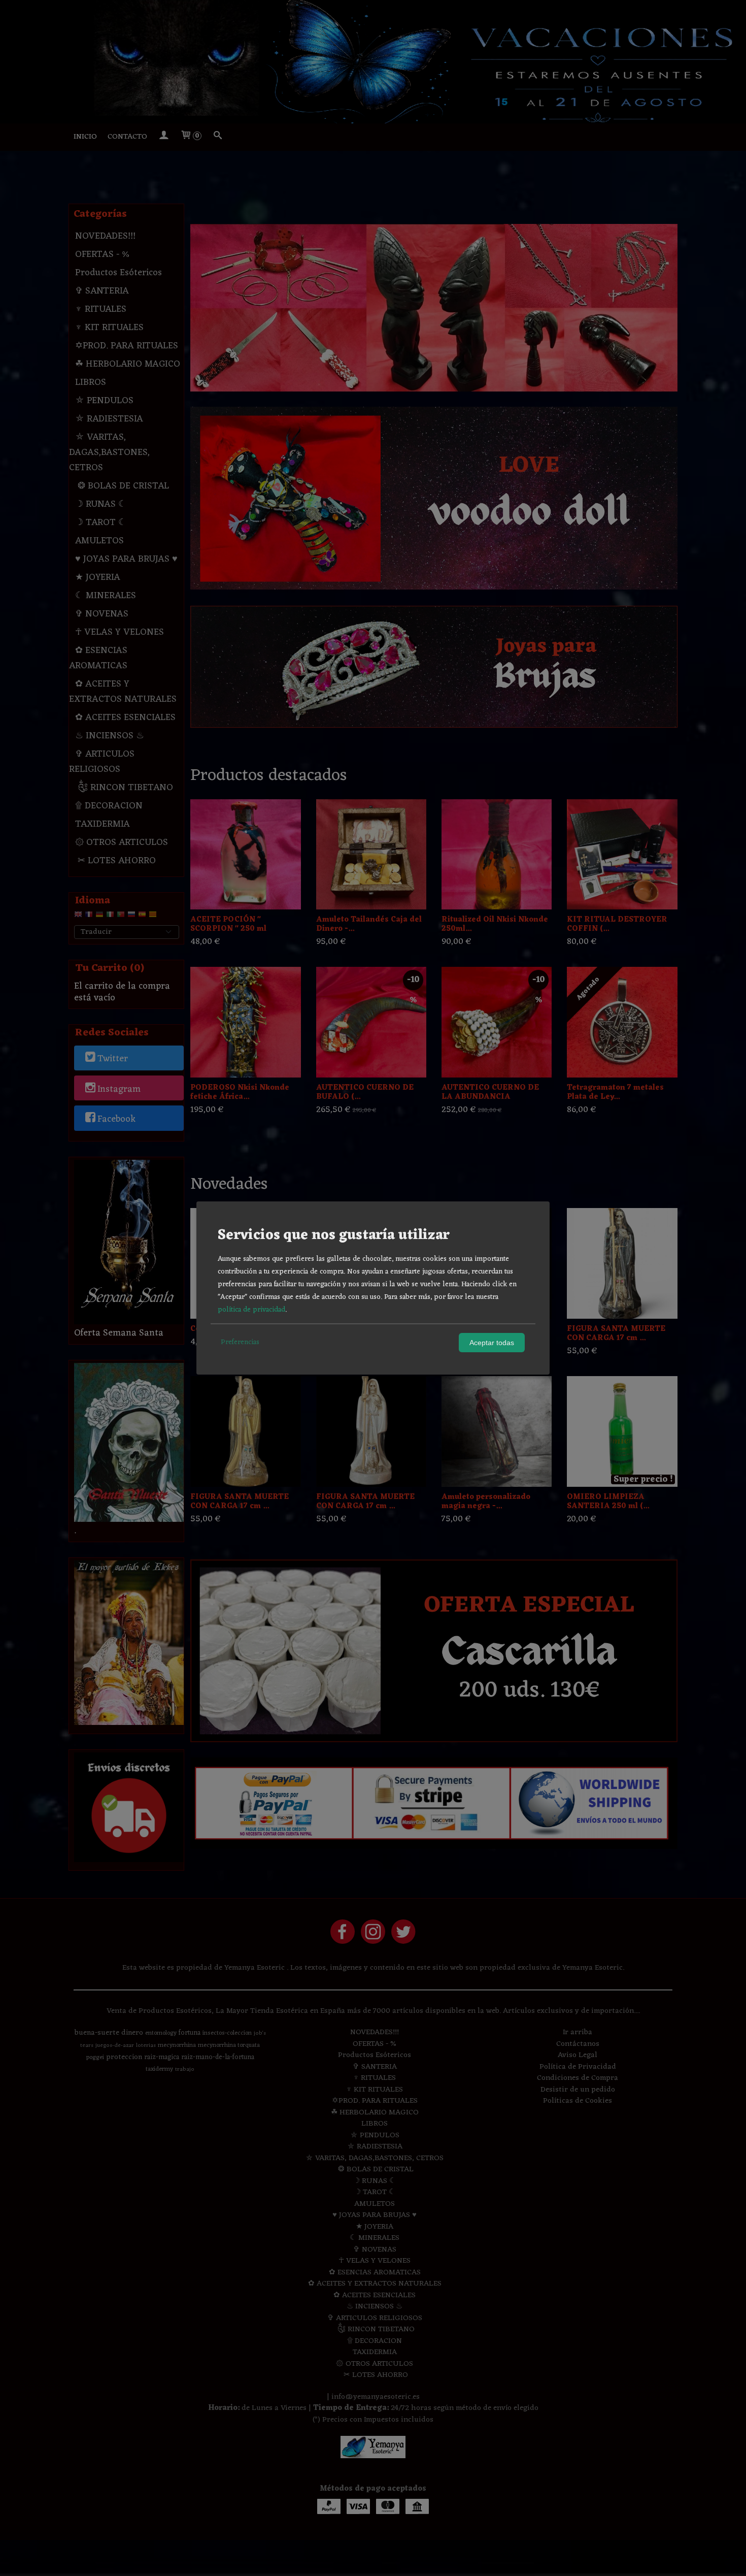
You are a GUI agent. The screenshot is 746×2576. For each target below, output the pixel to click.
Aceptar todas (492, 1343)
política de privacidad (251, 1310)
